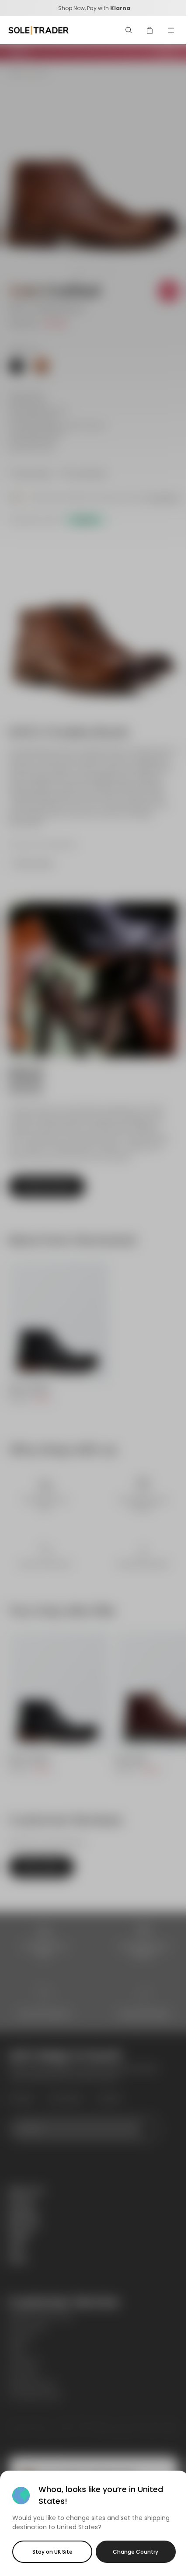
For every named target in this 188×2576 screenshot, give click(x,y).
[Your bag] (150, 30)
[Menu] (171, 30)
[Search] (129, 30)
